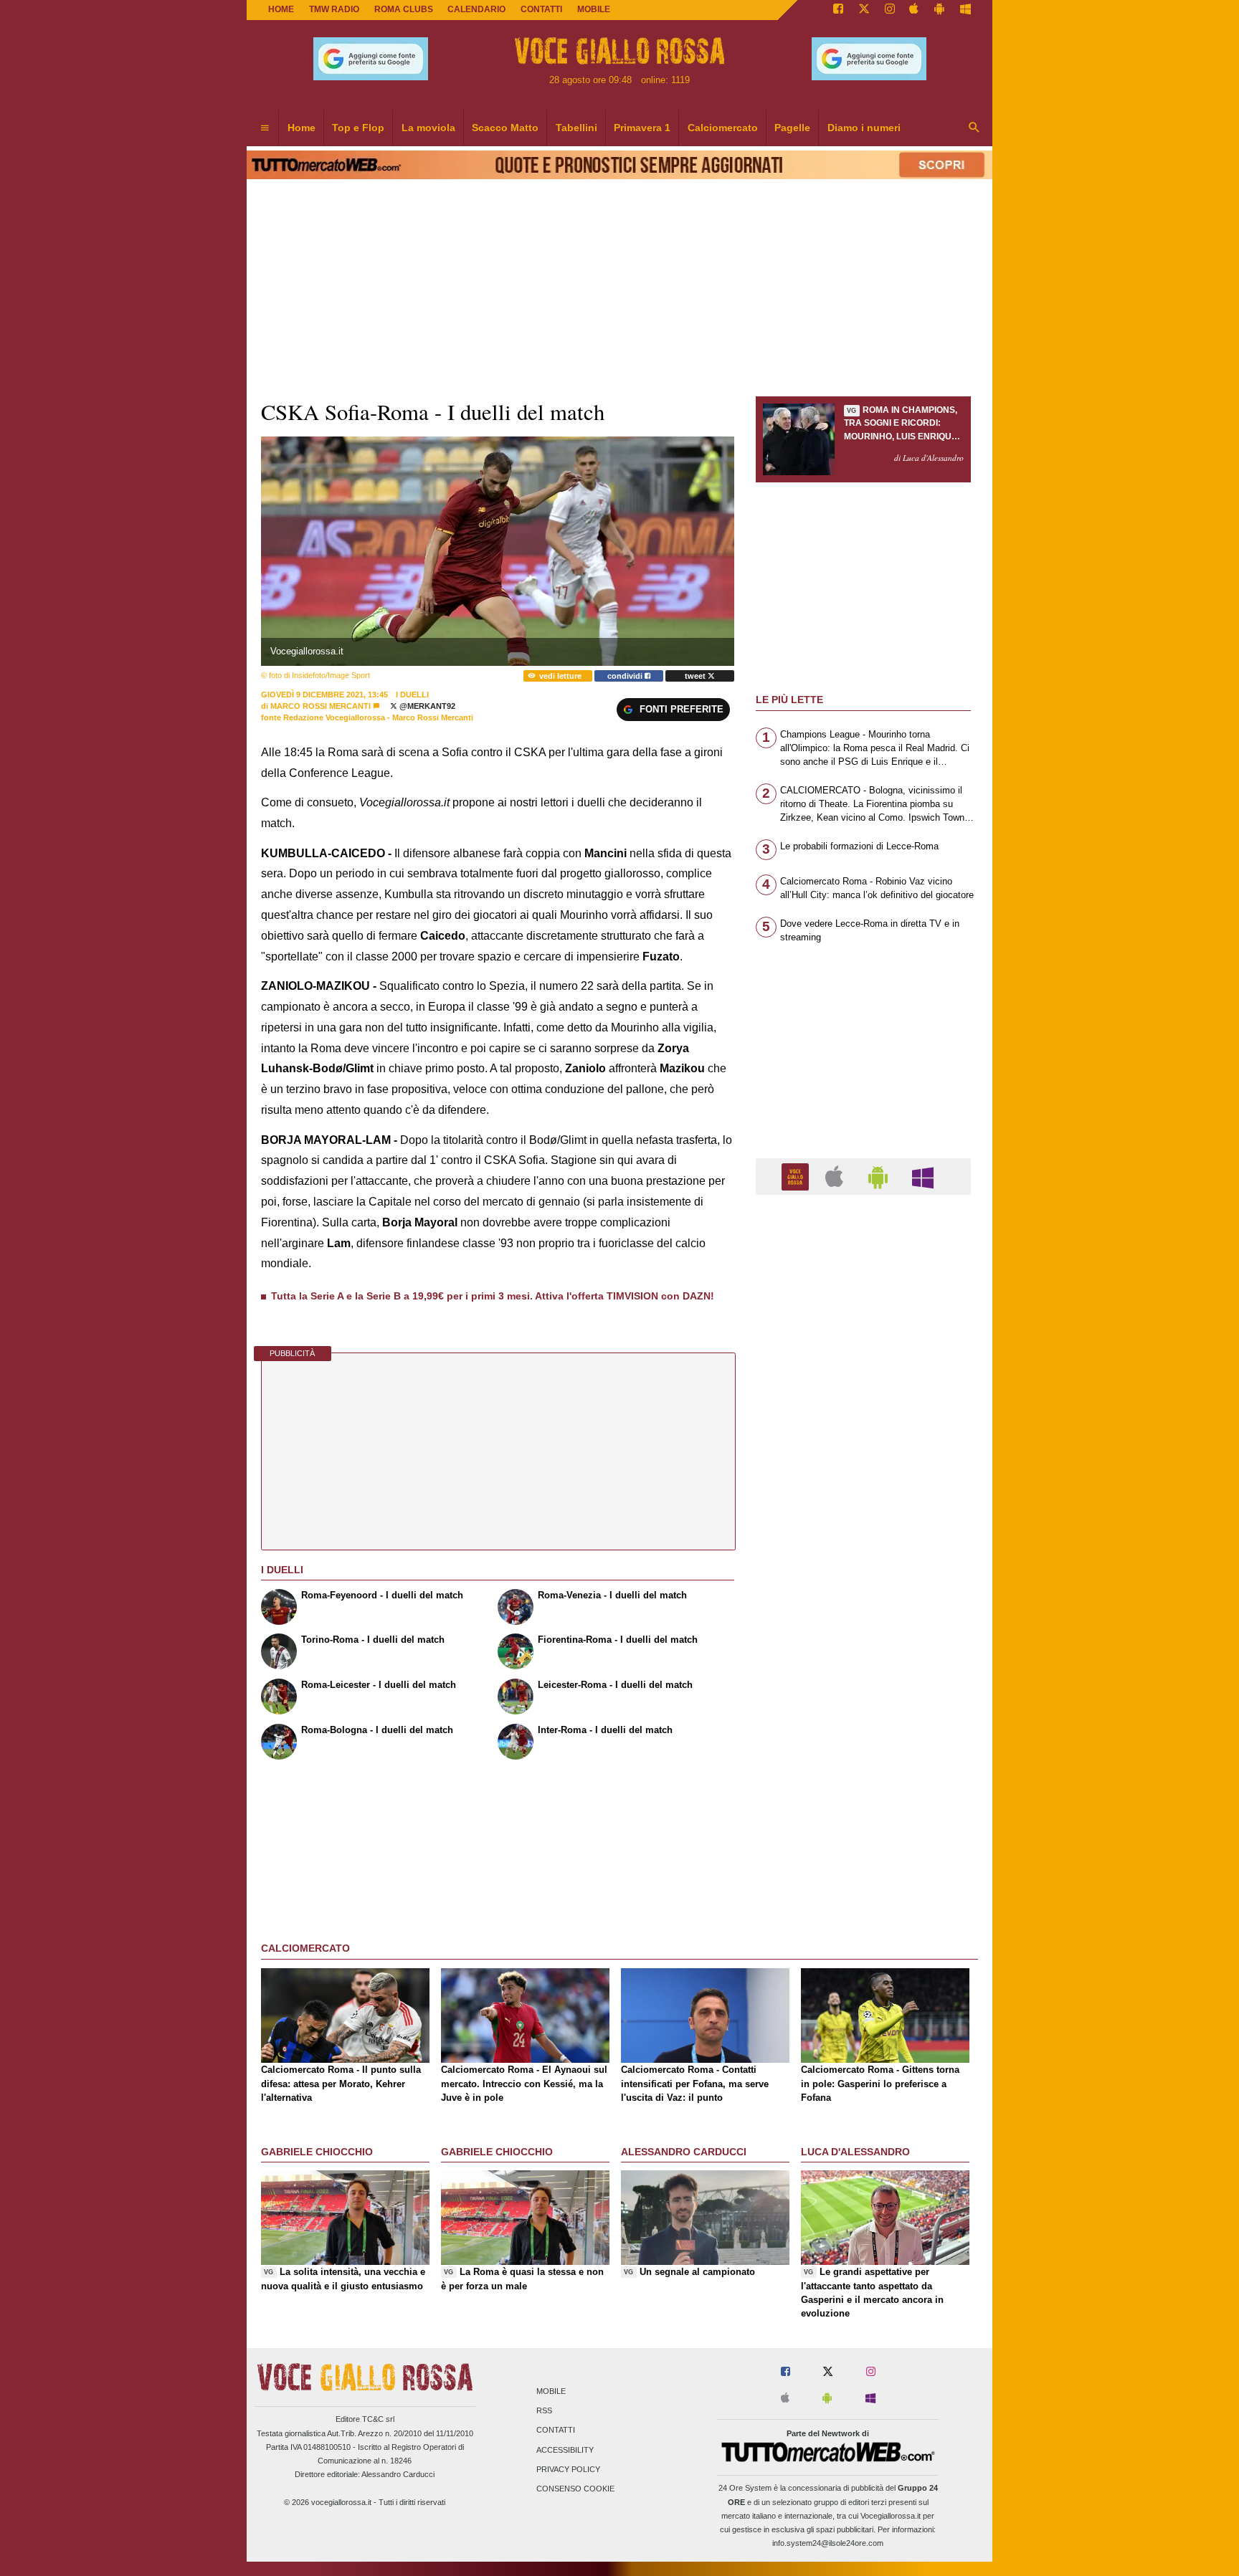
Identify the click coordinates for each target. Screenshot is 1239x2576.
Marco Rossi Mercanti (321, 706)
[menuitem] (265, 128)
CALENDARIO (476, 9)
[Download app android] (939, 10)
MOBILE (594, 9)
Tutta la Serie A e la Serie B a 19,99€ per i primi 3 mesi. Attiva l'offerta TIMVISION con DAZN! (493, 1296)
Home (281, 9)
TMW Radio (334, 9)
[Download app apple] (915, 10)
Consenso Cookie (575, 2489)
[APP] (797, 1176)
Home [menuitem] (302, 128)
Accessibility (565, 2450)
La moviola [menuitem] (428, 128)
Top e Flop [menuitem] (358, 128)
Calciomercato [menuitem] (723, 128)
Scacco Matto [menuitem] (505, 128)
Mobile (551, 2391)
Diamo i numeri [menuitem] (864, 128)
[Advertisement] (863, 1762)
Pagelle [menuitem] (792, 128)
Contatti (556, 2430)
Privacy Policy (568, 2469)
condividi (626, 676)
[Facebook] (838, 10)
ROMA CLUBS (404, 9)
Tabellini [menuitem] (576, 128)
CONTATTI (541, 9)
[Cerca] (974, 128)
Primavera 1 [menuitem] (642, 128)
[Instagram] (890, 10)
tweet (696, 676)
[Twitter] (864, 10)
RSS (544, 2411)
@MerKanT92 (426, 706)
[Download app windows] (965, 10)
